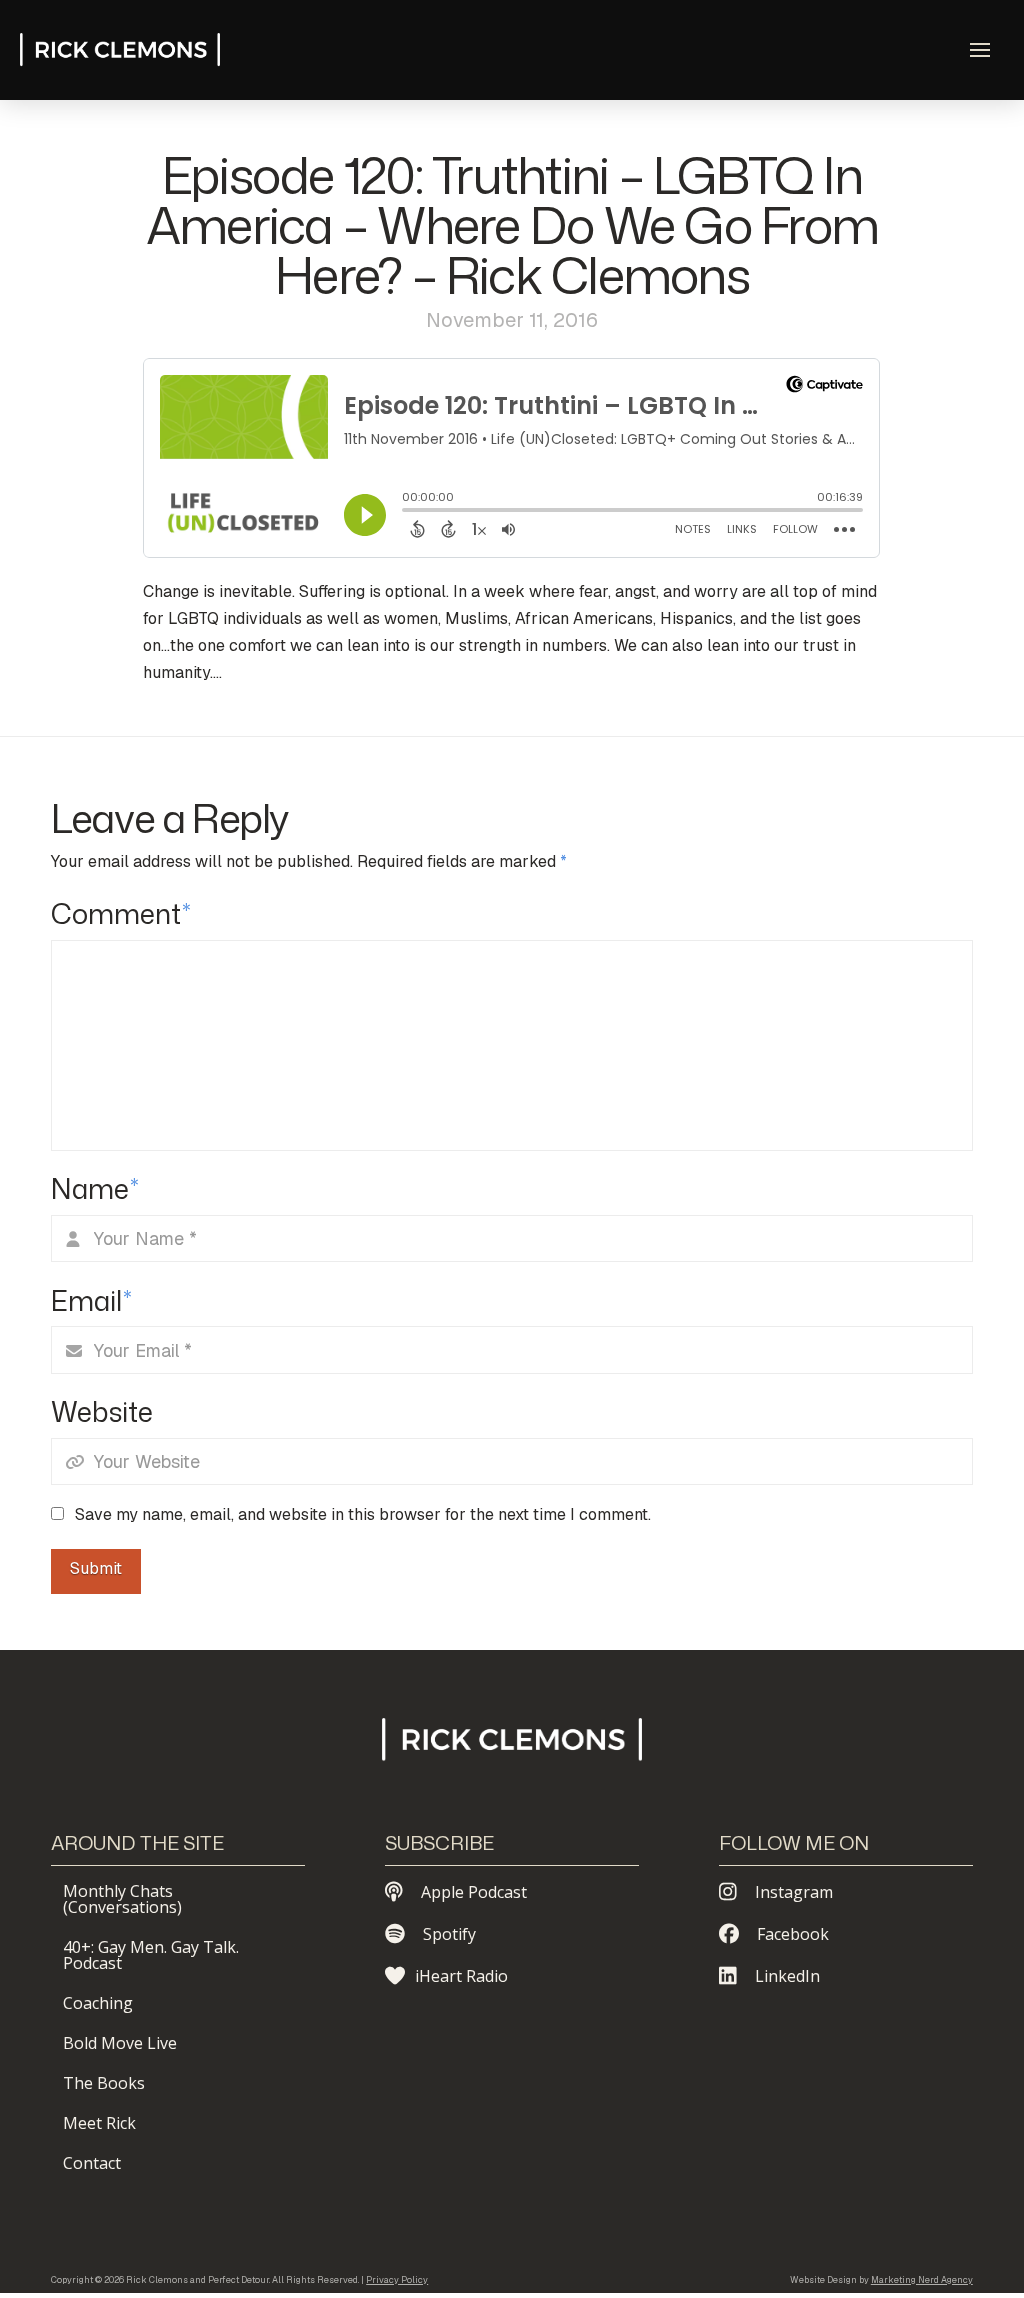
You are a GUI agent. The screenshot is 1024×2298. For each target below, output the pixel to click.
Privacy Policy (397, 2280)
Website (102, 1411)
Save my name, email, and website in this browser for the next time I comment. (363, 1514)
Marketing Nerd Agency (922, 2280)
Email (91, 1300)
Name (95, 1188)
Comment (121, 913)
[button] (980, 50)
